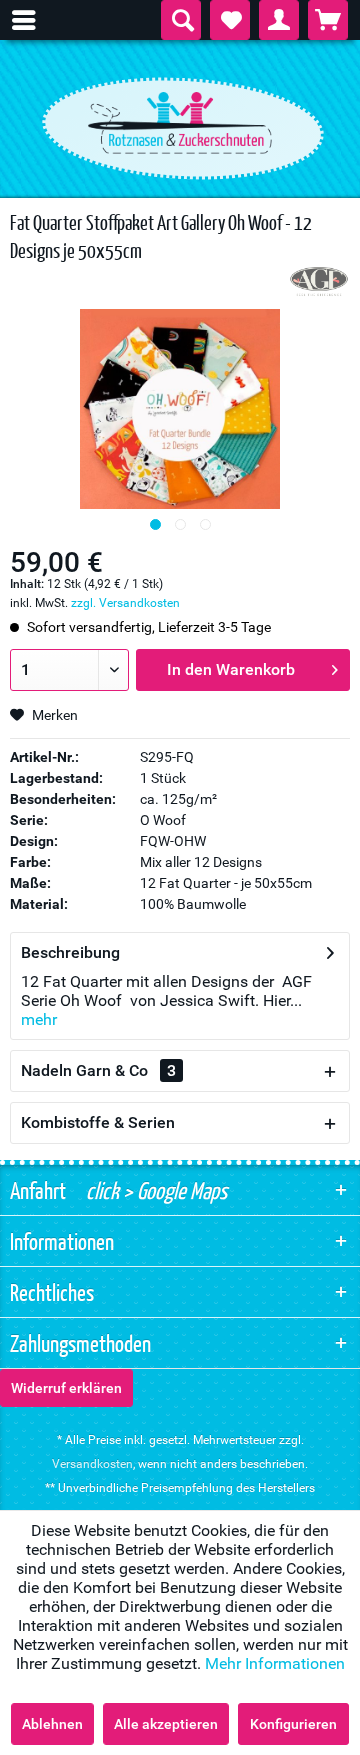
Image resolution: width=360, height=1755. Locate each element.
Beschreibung (70, 952)
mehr (39, 1019)
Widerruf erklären (66, 1388)
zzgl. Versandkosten (125, 603)
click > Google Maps (154, 1190)
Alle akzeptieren (166, 1724)
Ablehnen (52, 1724)
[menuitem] (34, 20)
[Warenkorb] (328, 20)
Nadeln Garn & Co (98, 1070)
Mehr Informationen (275, 1663)
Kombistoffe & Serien (98, 1122)
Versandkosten (92, 1464)
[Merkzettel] (230, 20)
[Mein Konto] (279, 20)
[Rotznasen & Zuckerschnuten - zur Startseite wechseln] (180, 123)
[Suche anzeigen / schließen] (181, 20)
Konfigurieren (293, 1724)
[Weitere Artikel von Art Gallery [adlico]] (319, 281)
